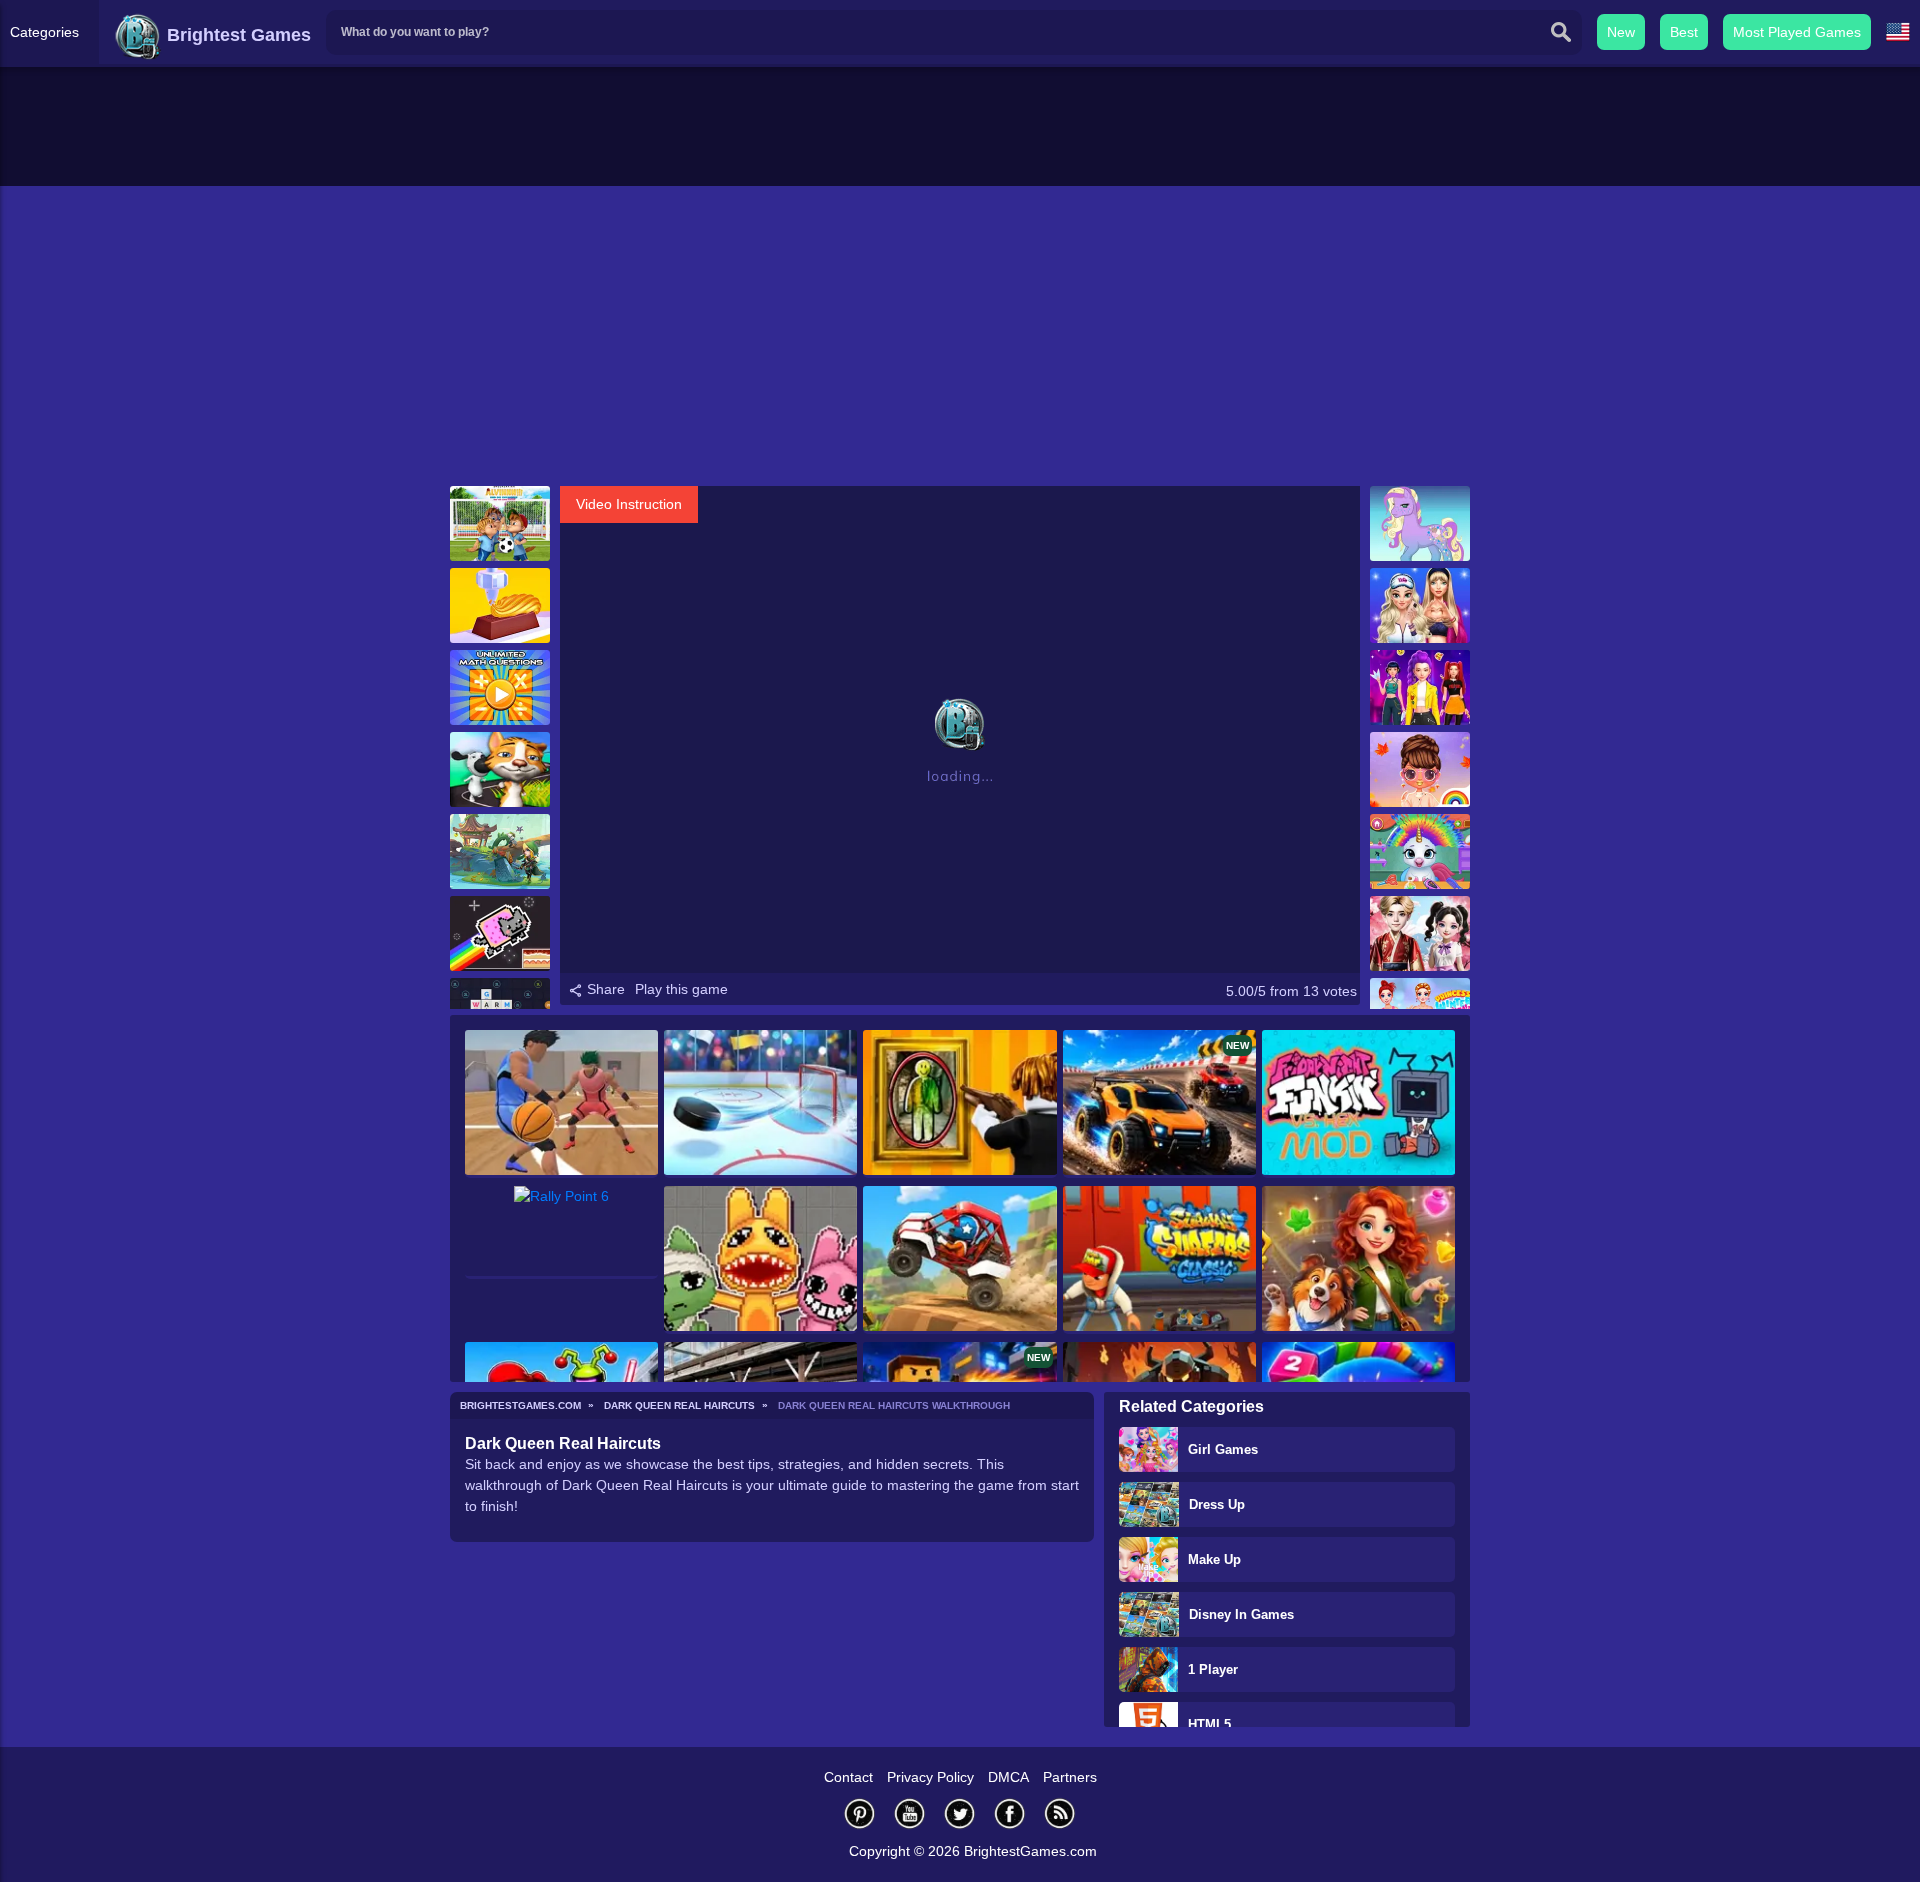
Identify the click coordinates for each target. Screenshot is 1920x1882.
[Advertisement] (960, 336)
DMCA (1008, 1777)
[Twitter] (960, 1813)
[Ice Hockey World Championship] (760, 1104)
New (1621, 32)
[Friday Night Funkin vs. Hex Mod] (1358, 1104)
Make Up (1214, 1559)
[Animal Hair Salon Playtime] (1420, 851)
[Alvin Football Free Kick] (500, 523)
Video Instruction (629, 504)
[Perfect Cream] (500, 605)
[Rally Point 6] (561, 1232)
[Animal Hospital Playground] (760, 1260)
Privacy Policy (930, 1777)
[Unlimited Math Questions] (500, 687)
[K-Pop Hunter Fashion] (1420, 687)
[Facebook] (1010, 1813)
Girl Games (1223, 1449)
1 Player (1213, 1669)
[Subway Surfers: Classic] (1159, 1260)
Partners (1070, 1777)
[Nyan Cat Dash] (500, 933)
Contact (848, 1777)
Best (1684, 32)
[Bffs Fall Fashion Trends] (1420, 769)
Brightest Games (236, 35)
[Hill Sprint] (959, 1260)
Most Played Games (1797, 32)
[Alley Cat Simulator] (500, 769)
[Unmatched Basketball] (561, 1104)
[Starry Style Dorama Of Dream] (1420, 933)
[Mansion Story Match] (1358, 1260)
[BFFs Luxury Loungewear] (1420, 605)
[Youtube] (910, 1813)
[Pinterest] (860, 1813)
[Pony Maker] (1420, 523)
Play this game (681, 989)
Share (604, 989)
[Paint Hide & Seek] (959, 1104)
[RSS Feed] (1060, 1813)
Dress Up (1217, 1504)
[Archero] (500, 851)
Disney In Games (1241, 1614)
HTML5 (1209, 1724)
